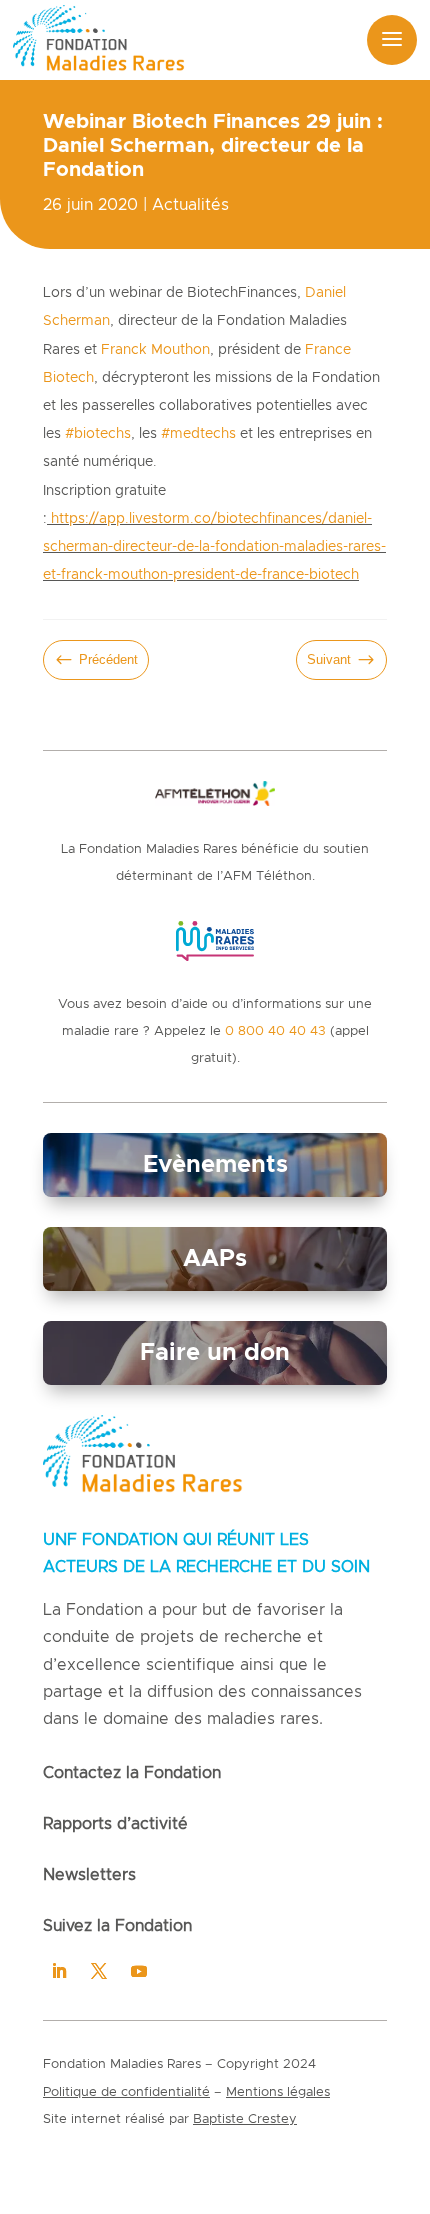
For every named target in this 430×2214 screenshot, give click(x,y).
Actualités (190, 205)
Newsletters (89, 1875)
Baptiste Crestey (245, 2119)
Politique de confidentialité (126, 2092)
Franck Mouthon (155, 350)
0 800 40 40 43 (275, 1031)
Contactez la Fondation (132, 1773)
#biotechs (98, 434)
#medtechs (198, 434)
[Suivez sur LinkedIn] (59, 1971)
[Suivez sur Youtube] (139, 1971)
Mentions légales (278, 2092)
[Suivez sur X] (99, 1971)
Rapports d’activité (115, 1824)
